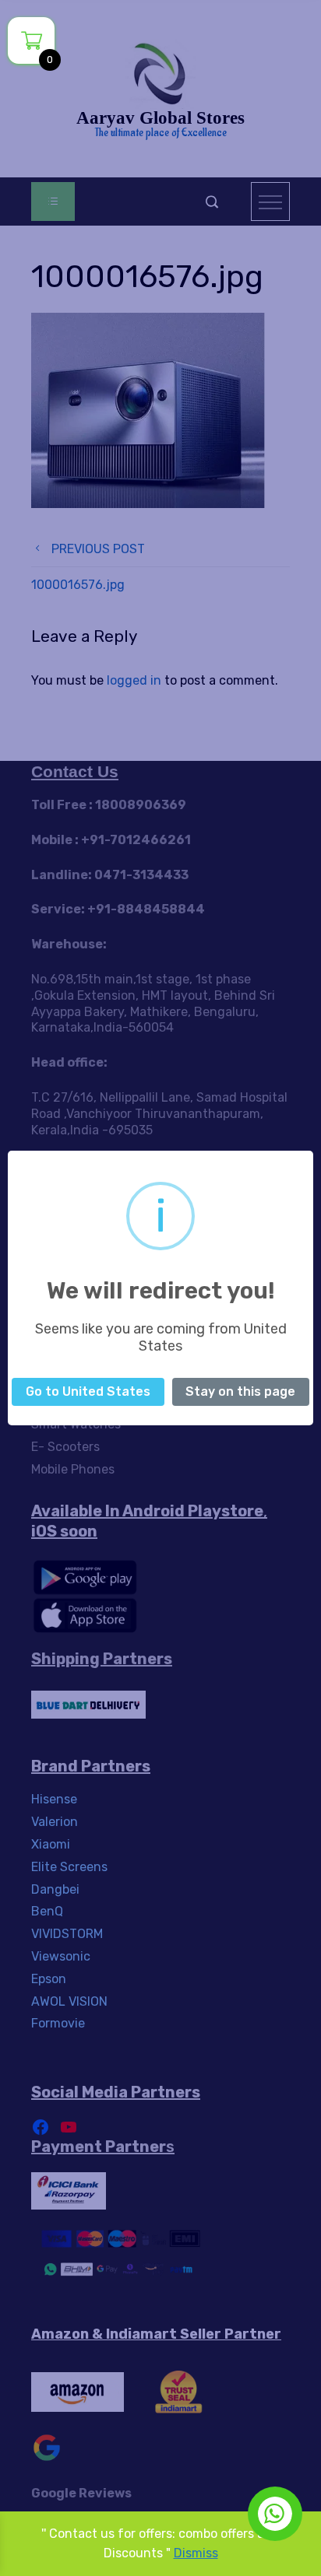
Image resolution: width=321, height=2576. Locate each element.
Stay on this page (240, 1391)
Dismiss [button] (196, 2553)
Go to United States (88, 1391)
